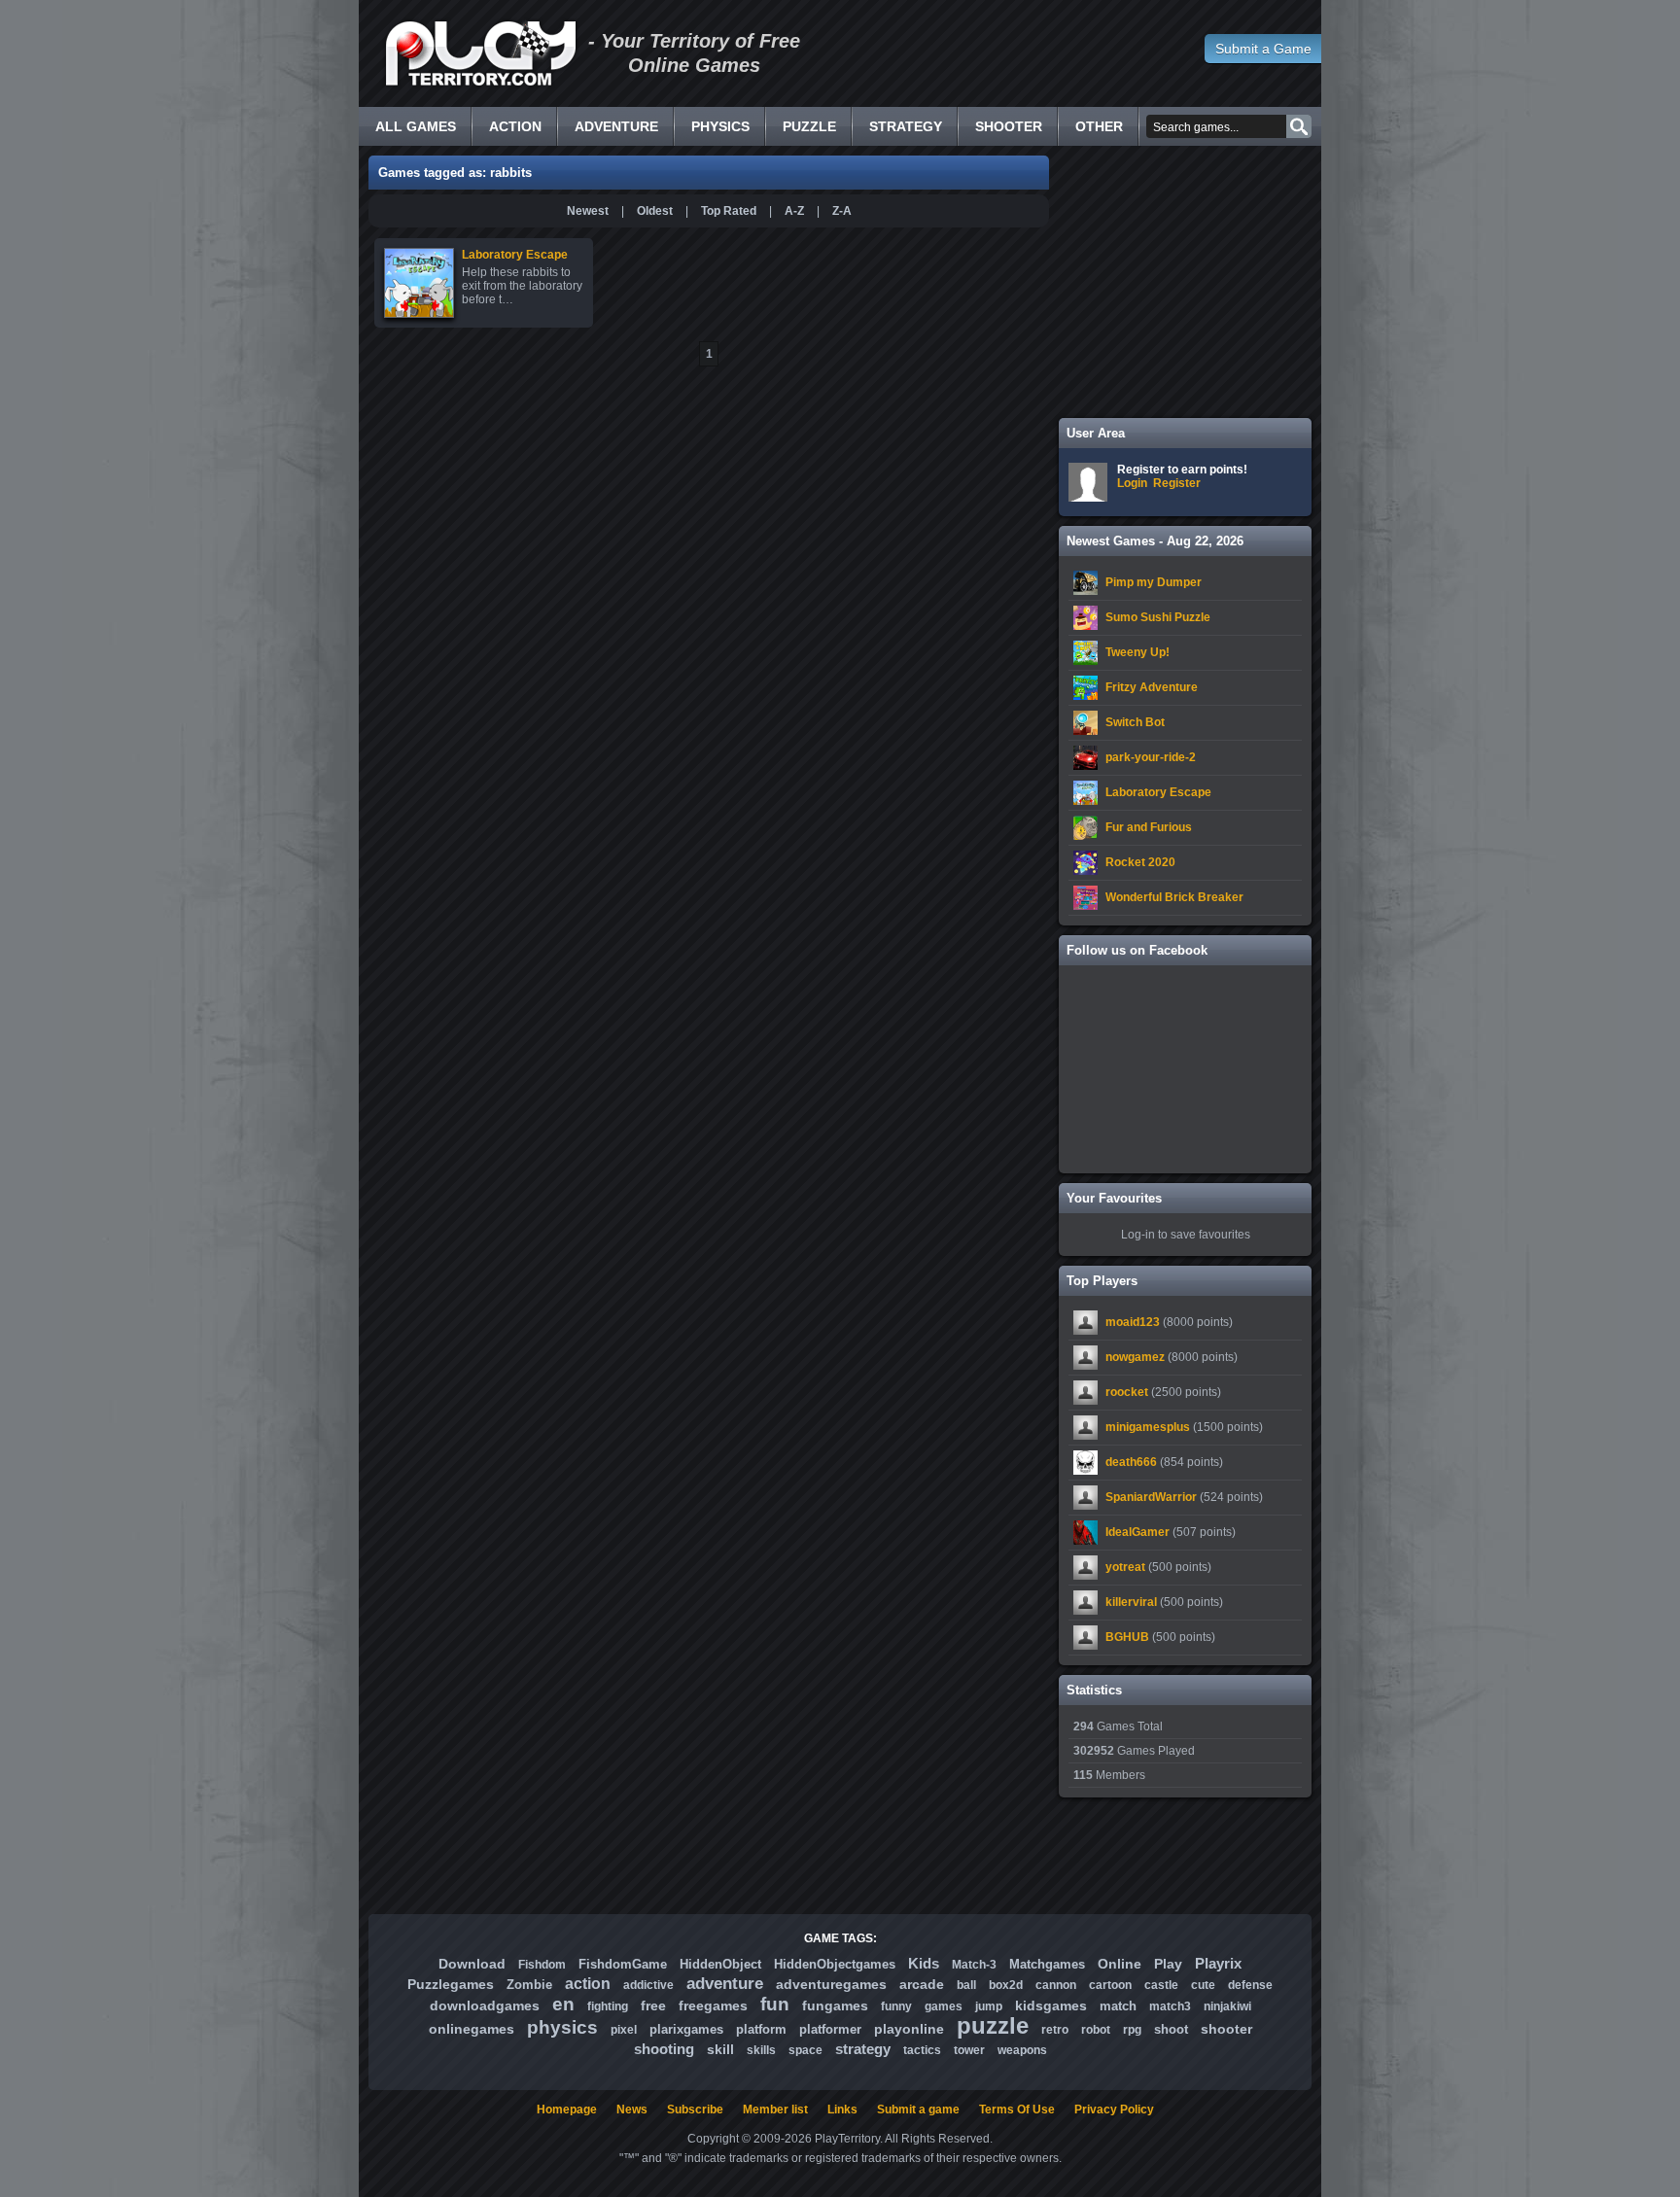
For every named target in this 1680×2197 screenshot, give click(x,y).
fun (775, 2004)
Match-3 (974, 1965)
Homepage (567, 2110)
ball (966, 1985)
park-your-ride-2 (1151, 757)
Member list (775, 2110)
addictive (648, 1985)
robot (1096, 2030)
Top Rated (729, 211)
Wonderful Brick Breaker (1174, 897)
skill (720, 2049)
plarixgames (686, 2029)
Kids (924, 1963)
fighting (608, 2006)
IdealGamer (1137, 1532)
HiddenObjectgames (835, 1964)
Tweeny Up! (1137, 652)
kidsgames (1051, 2005)
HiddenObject (720, 1964)
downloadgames (485, 2005)
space (805, 2050)
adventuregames (831, 1984)
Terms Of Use (1017, 2110)
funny (896, 2006)
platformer (830, 2029)
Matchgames (1047, 1964)
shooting (664, 2049)
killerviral (1131, 1602)
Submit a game (918, 2110)
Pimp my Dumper (1154, 582)
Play (1168, 1964)
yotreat (1125, 1567)
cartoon (1110, 1985)
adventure (725, 1984)
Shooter (1009, 126)
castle (1161, 1985)
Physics (720, 126)
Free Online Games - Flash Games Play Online (480, 53)
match (1118, 2006)
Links (842, 2110)
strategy (863, 2049)
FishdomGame (623, 1964)
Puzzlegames (451, 1984)
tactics (922, 2050)
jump (989, 2006)
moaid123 (1133, 1322)
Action (515, 126)
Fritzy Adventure (1152, 687)
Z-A (842, 211)
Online (1120, 1964)
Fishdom (542, 1965)
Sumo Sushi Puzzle (1158, 617)
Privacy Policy (1114, 2110)
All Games (416, 126)
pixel (624, 2030)
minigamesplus (1148, 1427)
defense (1250, 1985)
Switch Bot (1135, 722)
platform (761, 2029)
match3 (1170, 2006)
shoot (1171, 2029)
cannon (1056, 1985)
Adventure (616, 126)
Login (1132, 483)
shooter (1226, 2029)
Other (1099, 126)
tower (969, 2050)
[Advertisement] (1185, 282)
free (653, 2005)
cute (1203, 1985)
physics (562, 2027)
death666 (1131, 1462)
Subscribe (695, 2110)
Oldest (655, 211)
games (944, 2006)
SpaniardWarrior (1151, 1497)
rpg (1132, 2030)
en (563, 2004)
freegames (713, 2005)
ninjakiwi (1227, 2006)
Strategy (906, 126)
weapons (1022, 2050)
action (588, 1984)
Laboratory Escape (1158, 792)
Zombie (529, 1985)
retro (1055, 2030)
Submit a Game (1263, 49)
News (632, 2110)
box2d (1006, 1985)
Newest (588, 211)
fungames (835, 2005)
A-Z (794, 211)
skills (761, 2050)
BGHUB (1127, 1637)
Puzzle (809, 126)
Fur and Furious (1149, 827)
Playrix (1218, 1963)
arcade (922, 1984)
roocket (1127, 1392)
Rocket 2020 (1140, 862)
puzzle (993, 2025)
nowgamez (1135, 1357)
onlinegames (472, 2029)
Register (1177, 483)
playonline (909, 2029)
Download (472, 1964)
